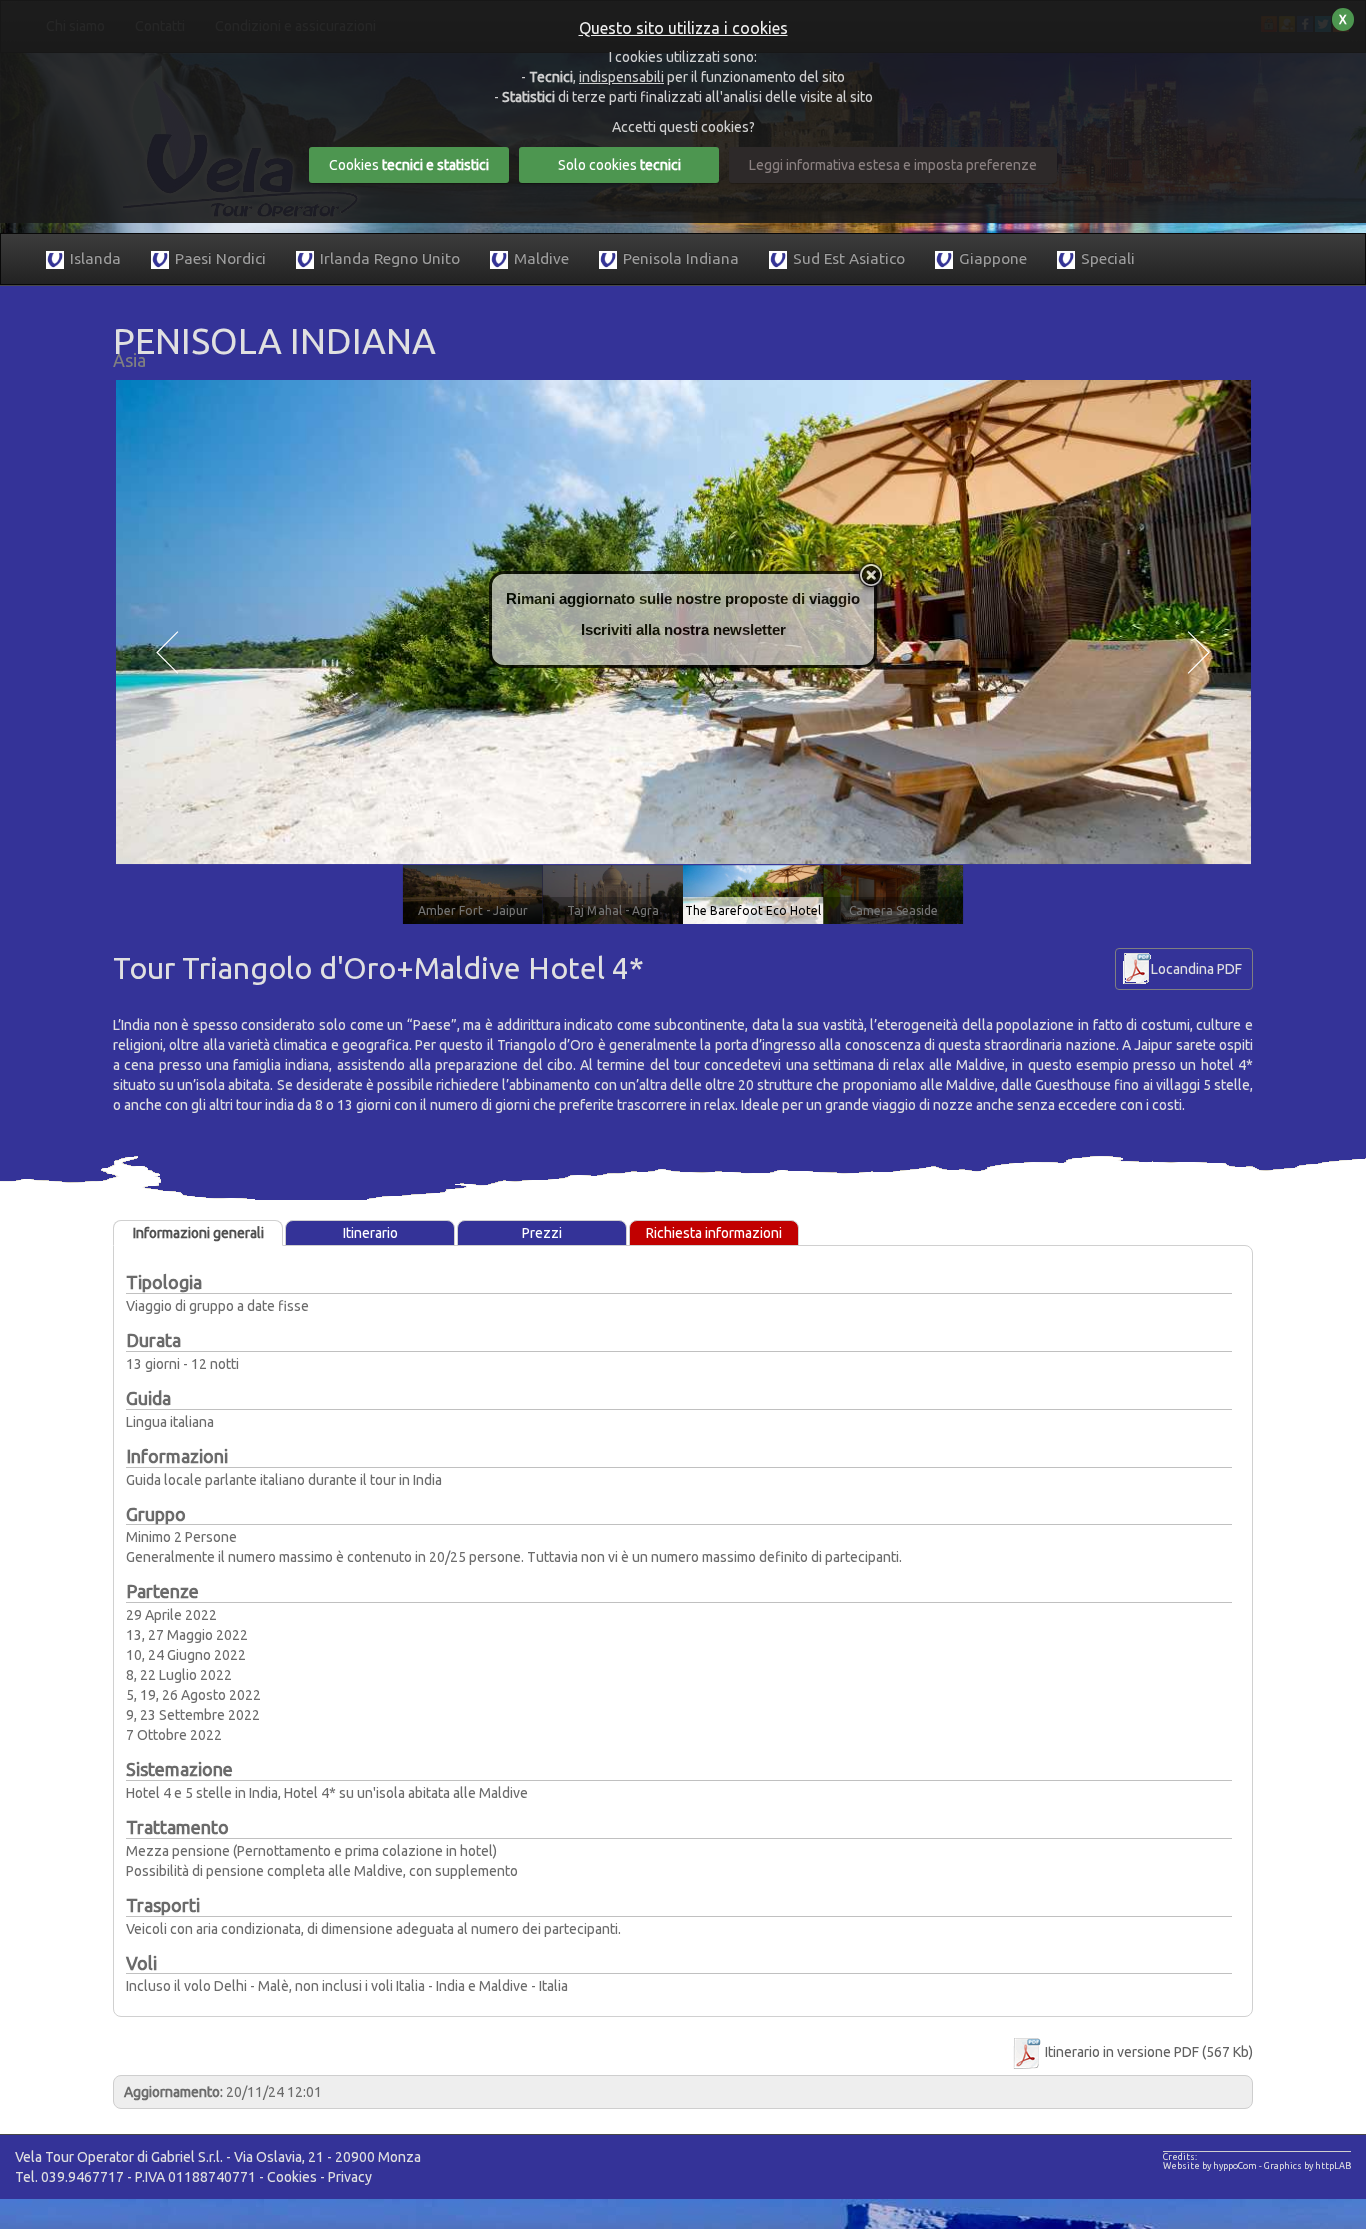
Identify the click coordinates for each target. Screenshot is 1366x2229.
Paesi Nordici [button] (220, 258)
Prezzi (542, 1233)
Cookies (292, 2177)
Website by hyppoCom (1210, 2166)
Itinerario (370, 1233)
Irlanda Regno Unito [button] (390, 258)
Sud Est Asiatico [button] (849, 258)
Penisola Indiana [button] (681, 258)
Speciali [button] (1108, 258)
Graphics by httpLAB (1307, 2166)
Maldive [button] (541, 258)
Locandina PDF (1196, 969)
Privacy (350, 2177)
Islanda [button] (95, 258)
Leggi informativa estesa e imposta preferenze (893, 165)
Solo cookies (619, 165)
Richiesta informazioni (714, 1233)
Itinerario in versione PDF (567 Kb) (1147, 2052)
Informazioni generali (198, 1233)
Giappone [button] (993, 258)
